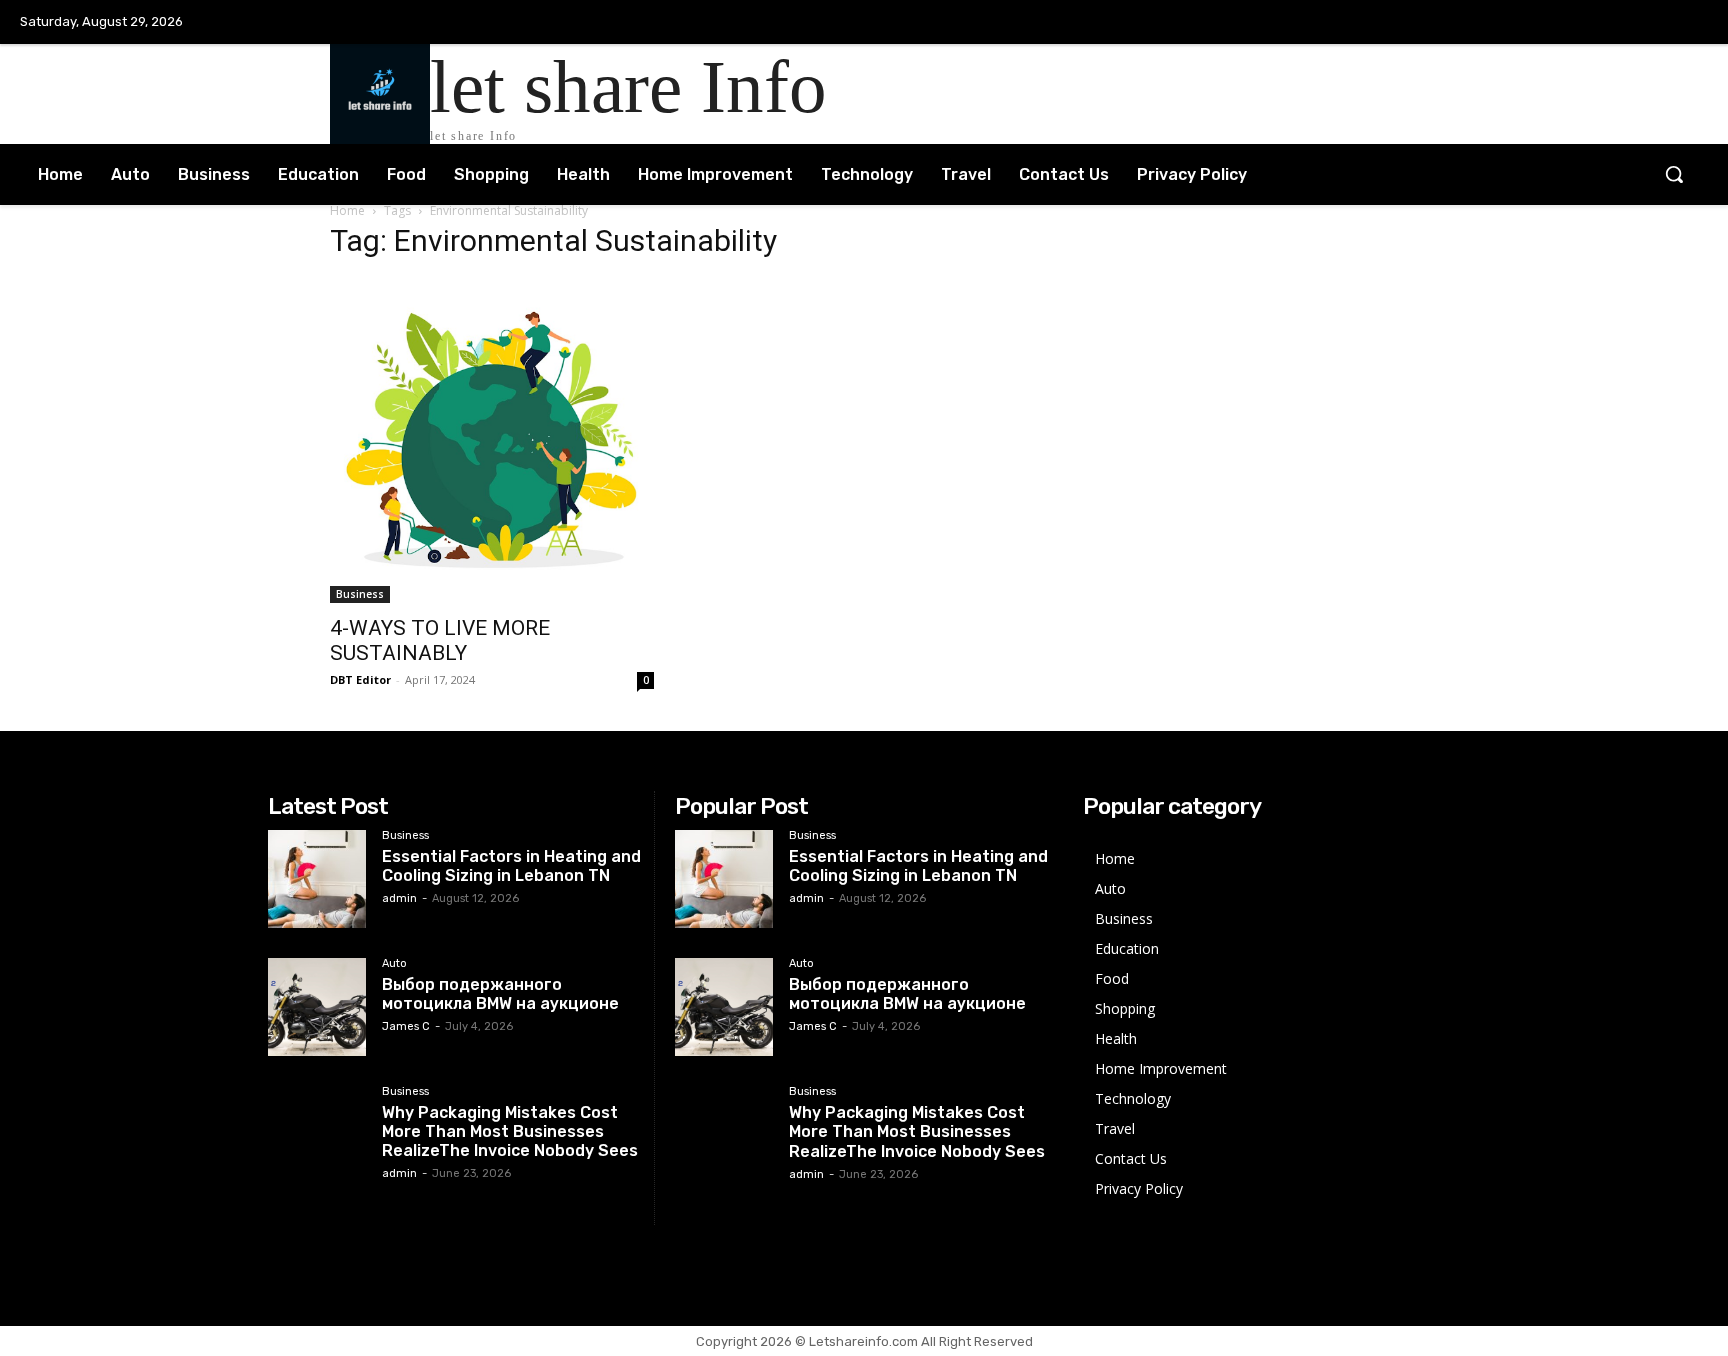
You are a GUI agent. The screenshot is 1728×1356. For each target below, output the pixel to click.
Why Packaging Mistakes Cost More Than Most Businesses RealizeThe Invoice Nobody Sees (510, 1131)
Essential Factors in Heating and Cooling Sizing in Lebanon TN (511, 866)
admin (399, 898)
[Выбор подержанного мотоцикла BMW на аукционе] (317, 1007)
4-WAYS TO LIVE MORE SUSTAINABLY (440, 640)
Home (347, 210)
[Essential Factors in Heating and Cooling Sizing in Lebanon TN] (317, 879)
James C (406, 1026)
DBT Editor (360, 679)
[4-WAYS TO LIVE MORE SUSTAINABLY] (492, 441)
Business (360, 594)
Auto (394, 964)
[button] (1674, 174)
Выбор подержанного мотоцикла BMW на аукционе (500, 994)
